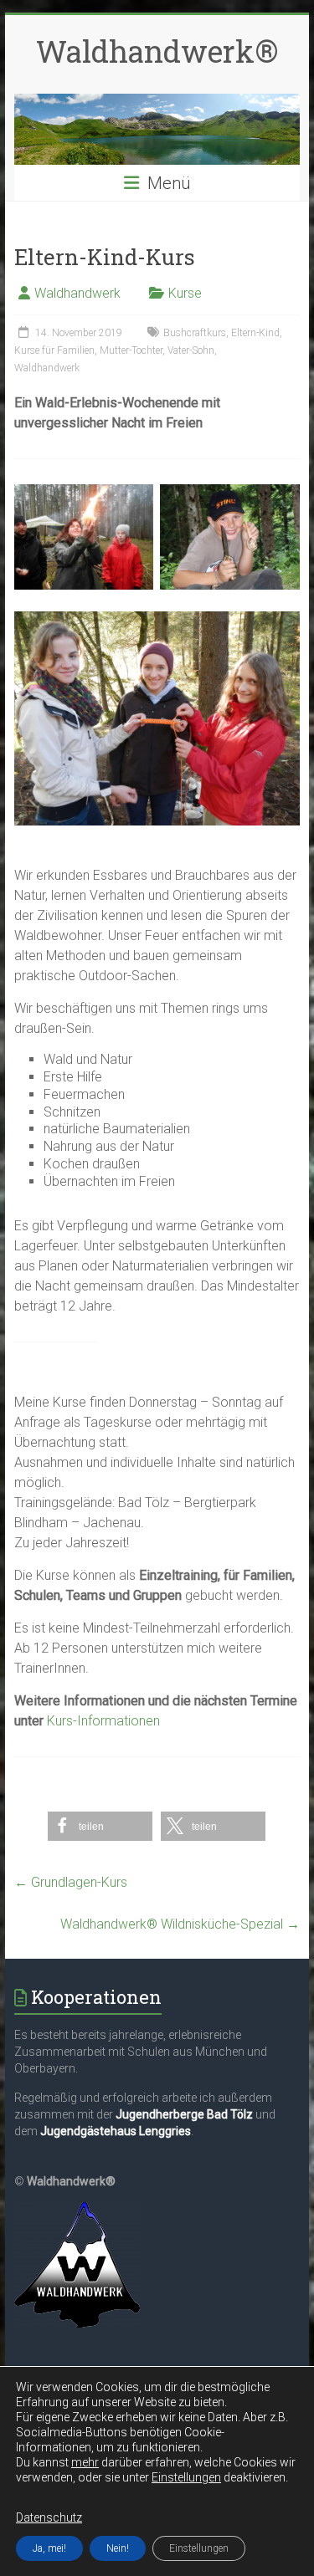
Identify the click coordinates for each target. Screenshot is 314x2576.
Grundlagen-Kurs (71, 1882)
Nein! (118, 2548)
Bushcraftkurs (195, 333)
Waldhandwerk (77, 293)
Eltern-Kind (255, 333)
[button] (100, 1826)
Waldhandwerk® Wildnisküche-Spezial (180, 1924)
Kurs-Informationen (103, 1721)
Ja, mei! (49, 2548)
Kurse (185, 293)
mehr (85, 2462)
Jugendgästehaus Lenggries (116, 2131)
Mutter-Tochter (131, 350)
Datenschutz (49, 2517)
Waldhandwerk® (157, 51)
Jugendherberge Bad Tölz (184, 2114)
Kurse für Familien (54, 350)
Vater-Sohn (191, 350)
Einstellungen (186, 2477)
